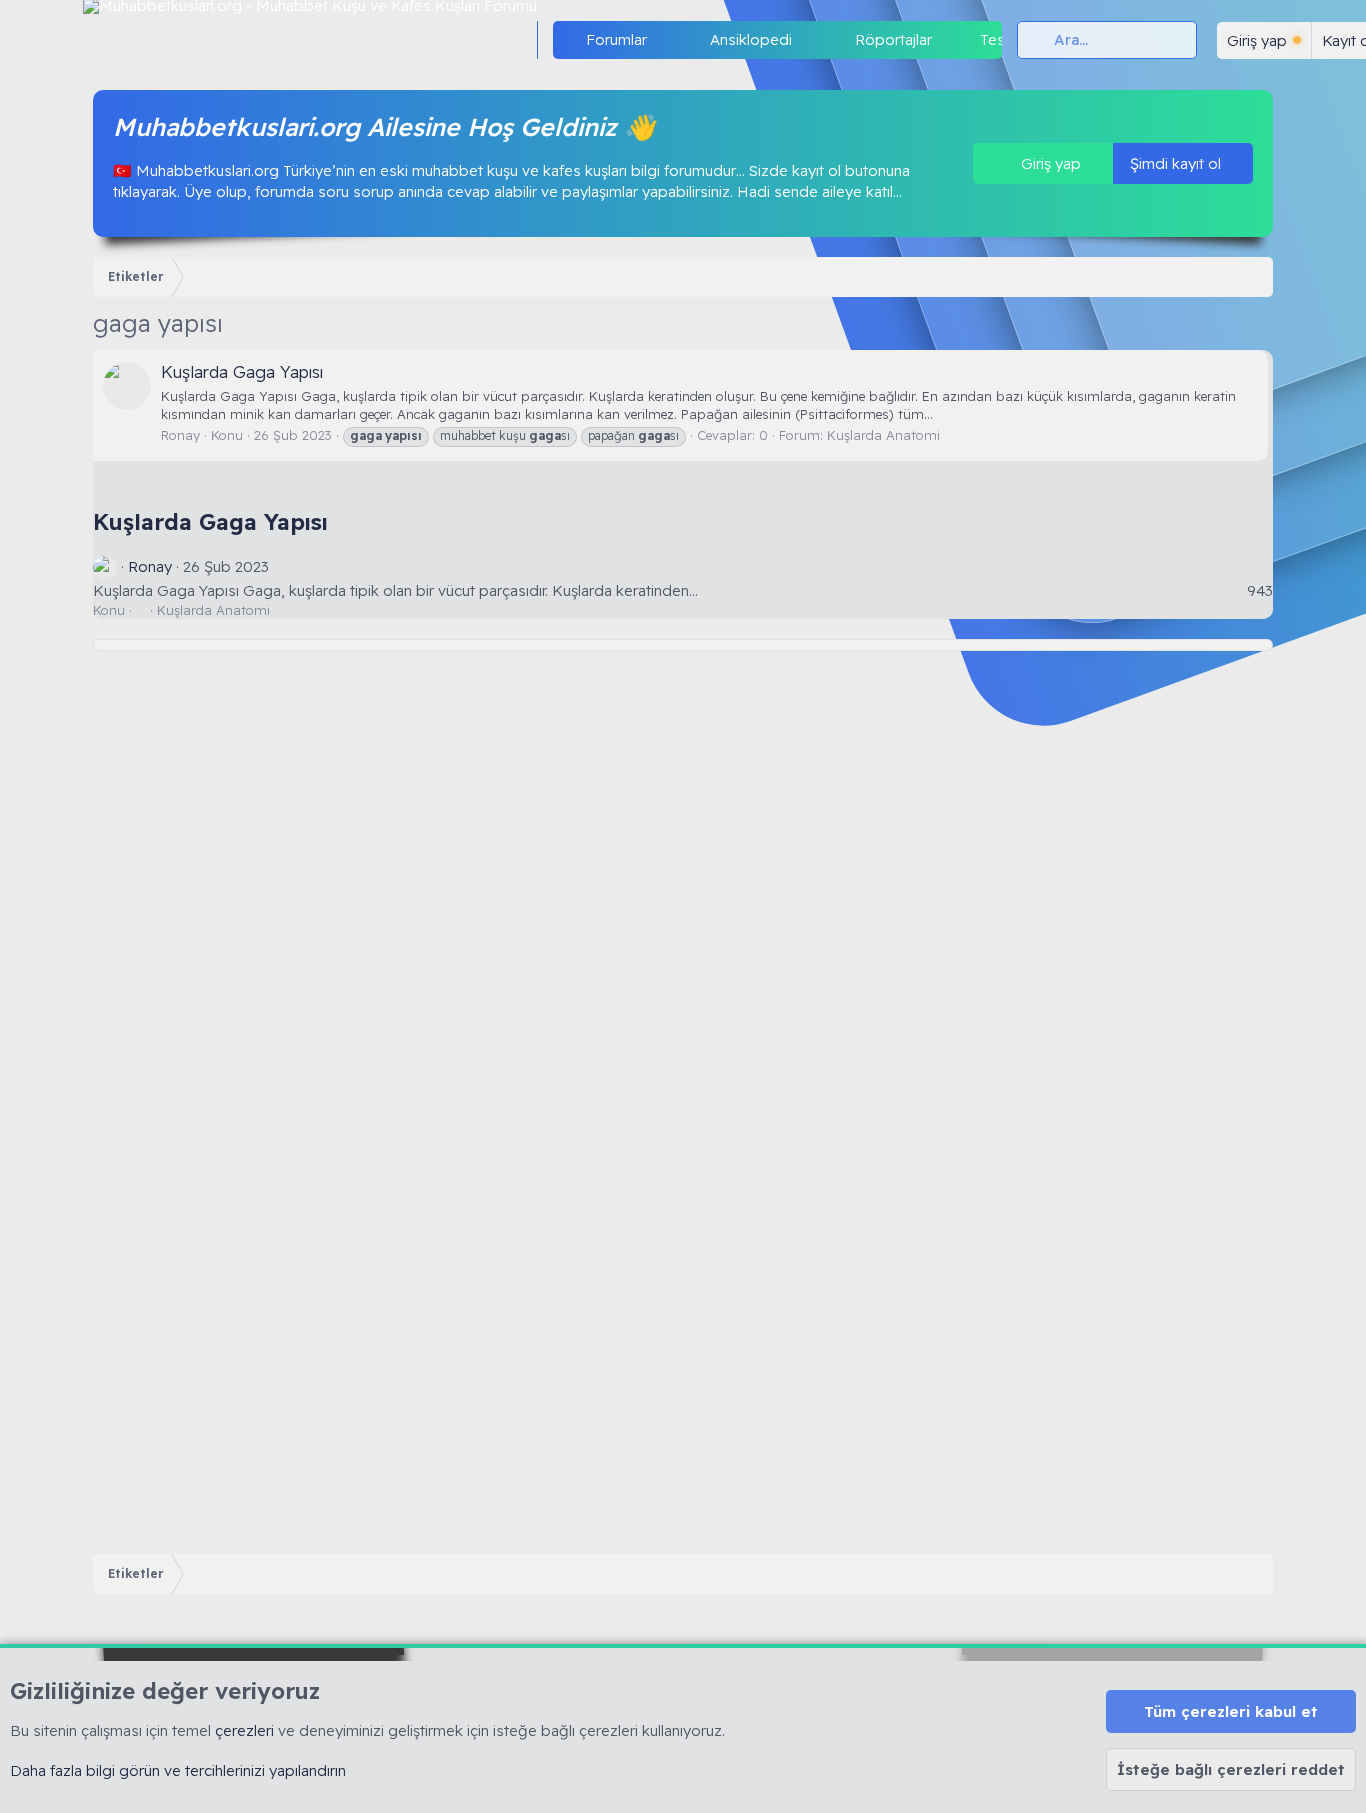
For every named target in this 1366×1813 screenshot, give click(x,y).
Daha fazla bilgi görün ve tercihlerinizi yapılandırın (178, 1770)
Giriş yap (1049, 163)
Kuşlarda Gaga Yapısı (242, 371)
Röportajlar (893, 39)
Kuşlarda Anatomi (883, 435)
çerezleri (244, 1730)
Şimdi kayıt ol (1177, 163)
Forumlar (616, 39)
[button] (663, 39)
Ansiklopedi (751, 39)
